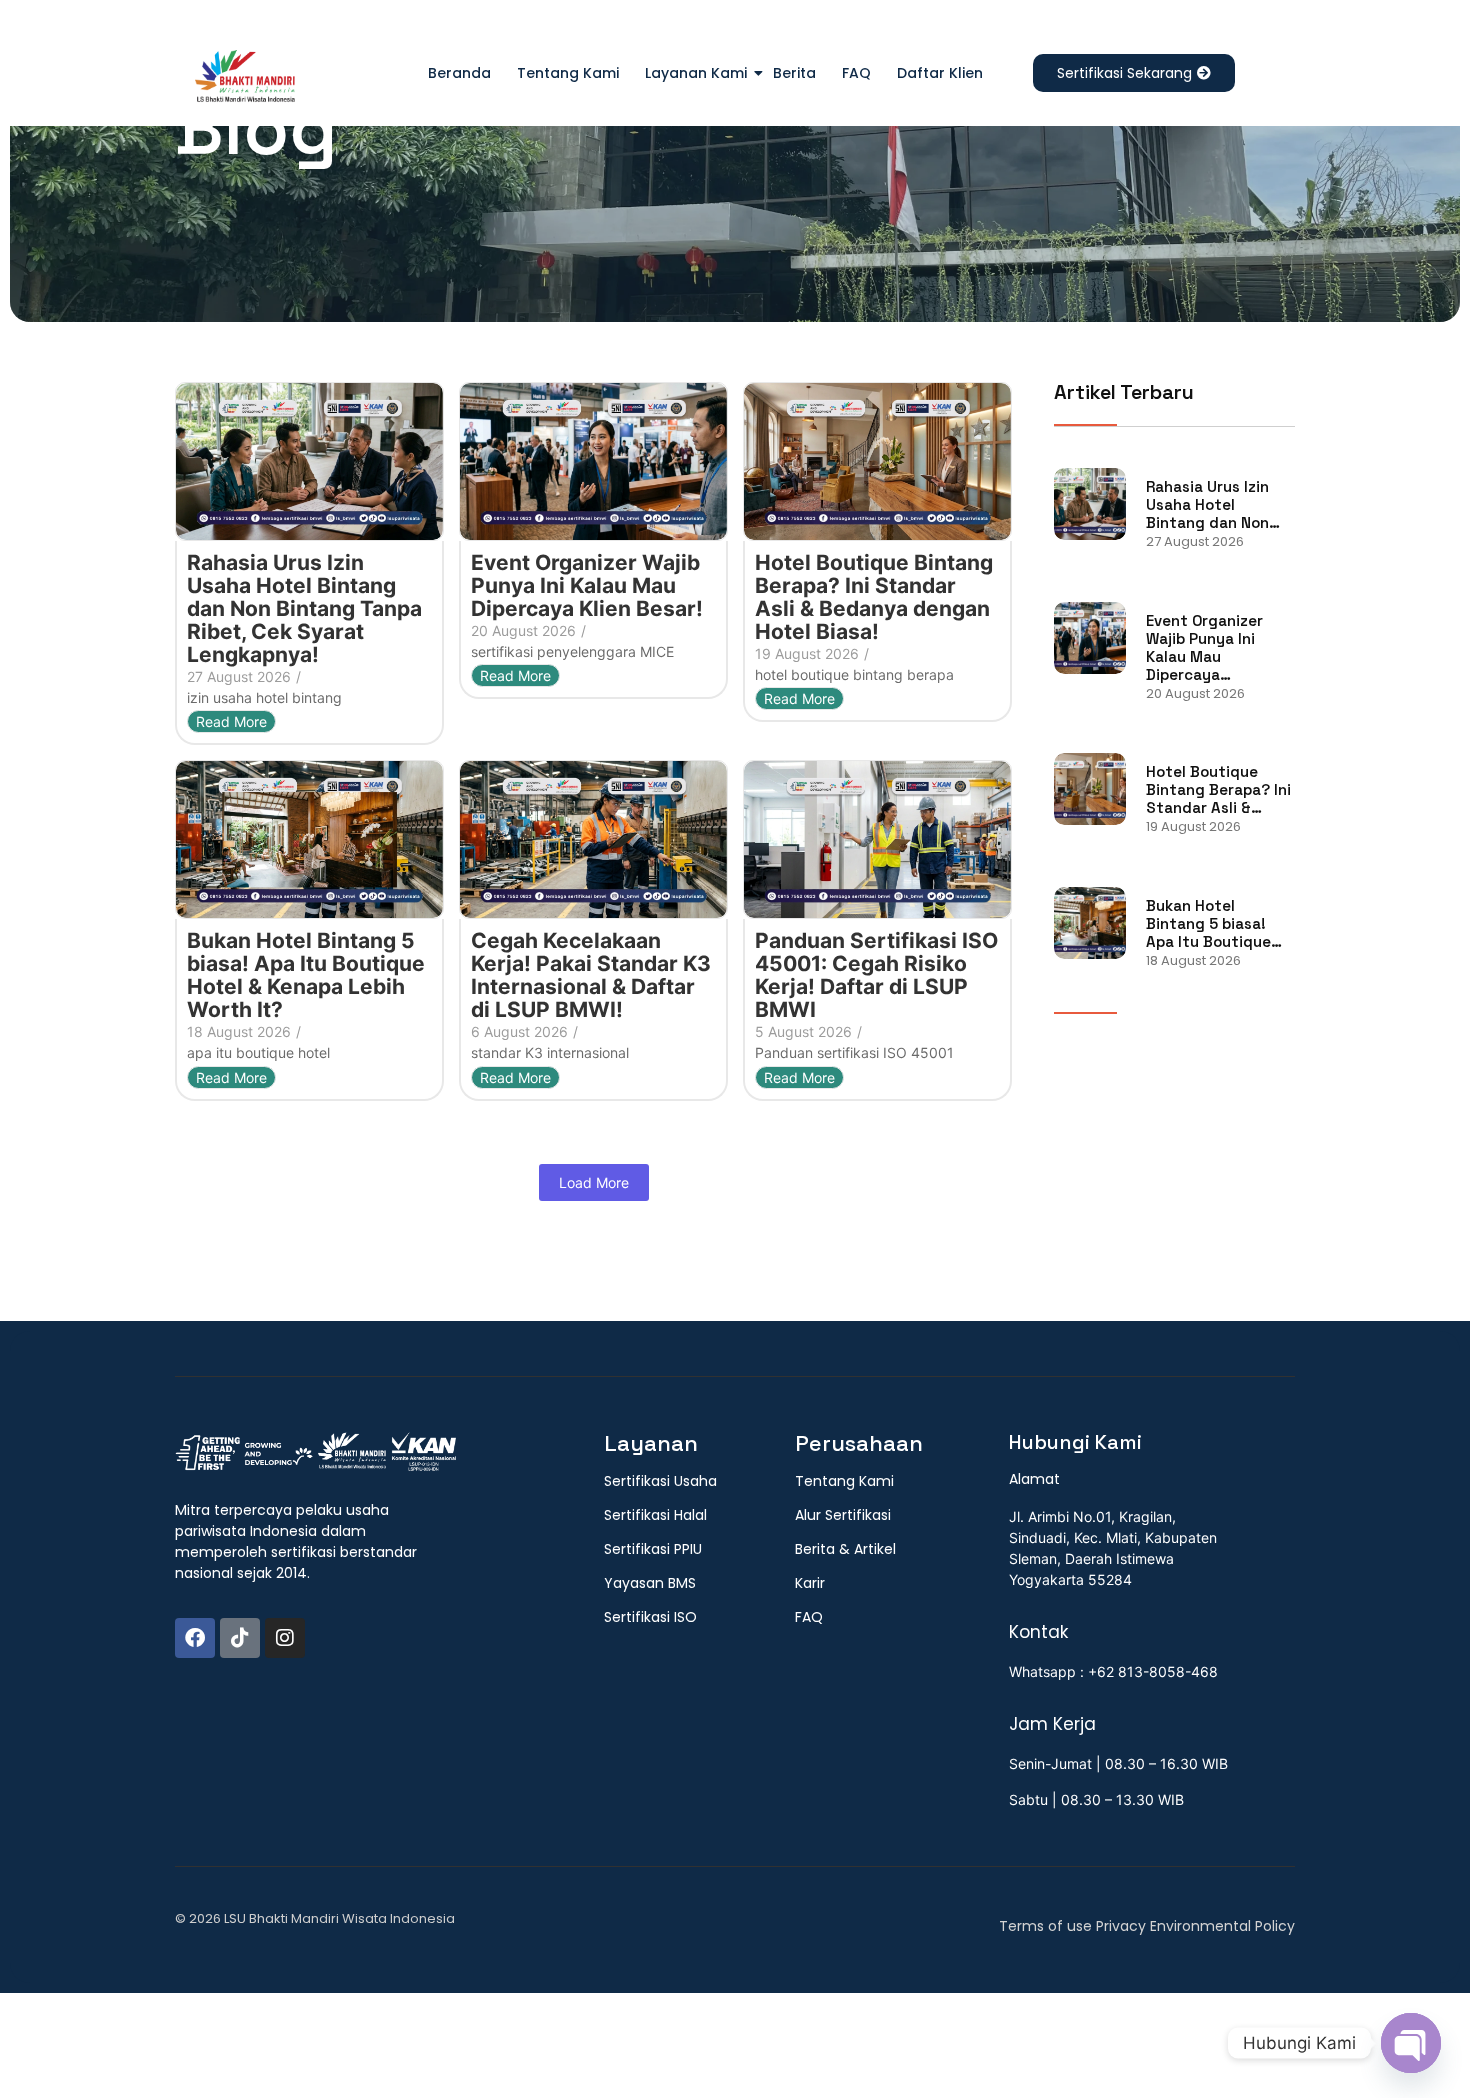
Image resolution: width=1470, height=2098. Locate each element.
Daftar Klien (940, 73)
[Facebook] (195, 1638)
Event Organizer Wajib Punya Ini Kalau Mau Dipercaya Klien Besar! (587, 585)
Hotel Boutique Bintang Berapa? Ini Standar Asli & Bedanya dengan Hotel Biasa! (874, 597)
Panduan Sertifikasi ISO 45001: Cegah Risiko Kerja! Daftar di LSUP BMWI (876, 975)
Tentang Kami (568, 73)
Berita (794, 73)
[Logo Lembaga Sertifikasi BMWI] (245, 80)
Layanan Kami (696, 73)
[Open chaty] (1411, 2043)
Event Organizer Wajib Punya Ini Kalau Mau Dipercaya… (1204, 648)
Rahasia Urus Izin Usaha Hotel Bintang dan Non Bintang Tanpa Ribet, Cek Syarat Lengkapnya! (304, 608)
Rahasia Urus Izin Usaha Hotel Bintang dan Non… (1213, 505)
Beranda (459, 73)
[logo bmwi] (315, 1453)
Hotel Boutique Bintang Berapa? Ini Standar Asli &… (1218, 790)
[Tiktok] (240, 1638)
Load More (594, 1182)
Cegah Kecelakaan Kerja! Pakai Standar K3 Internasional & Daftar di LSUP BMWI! (591, 975)
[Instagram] (285, 1638)
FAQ (856, 73)
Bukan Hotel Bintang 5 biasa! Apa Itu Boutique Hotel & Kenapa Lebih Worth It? (306, 975)
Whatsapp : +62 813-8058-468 (1113, 1671)
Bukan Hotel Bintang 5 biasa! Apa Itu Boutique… (1214, 924)
